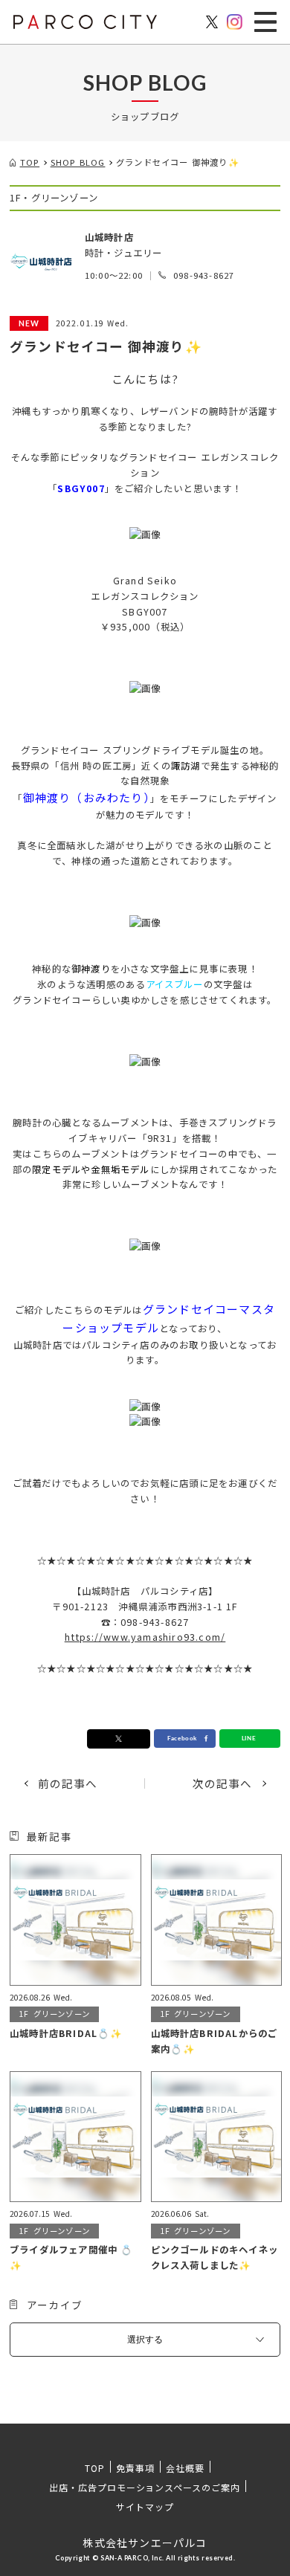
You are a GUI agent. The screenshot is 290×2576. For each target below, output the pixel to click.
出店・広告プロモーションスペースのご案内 (145, 2487)
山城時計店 (109, 237)
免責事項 (135, 2468)
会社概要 (185, 2468)
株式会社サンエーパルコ (145, 2543)
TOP (95, 2468)
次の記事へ (223, 1784)
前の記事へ (68, 1784)
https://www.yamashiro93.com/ (145, 1637)
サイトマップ (145, 2506)
